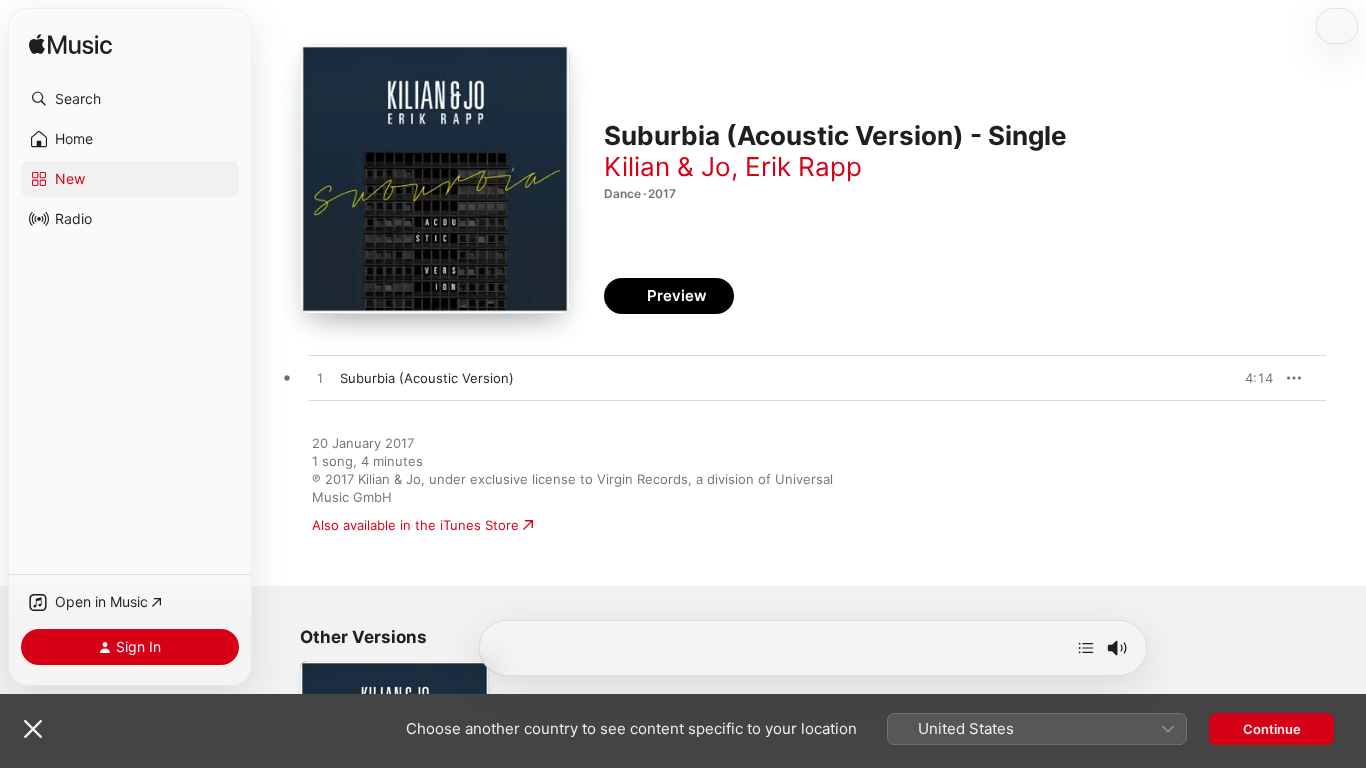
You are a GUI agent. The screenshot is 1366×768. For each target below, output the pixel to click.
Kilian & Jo (667, 166)
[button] (130, 99)
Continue (1272, 729)
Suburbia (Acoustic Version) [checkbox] (427, 378)
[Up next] (1086, 648)
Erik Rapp (803, 166)
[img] (70, 45)
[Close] (33, 729)
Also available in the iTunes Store (415, 525)
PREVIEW (1251, 378)
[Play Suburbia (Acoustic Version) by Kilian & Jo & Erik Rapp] (320, 379)
